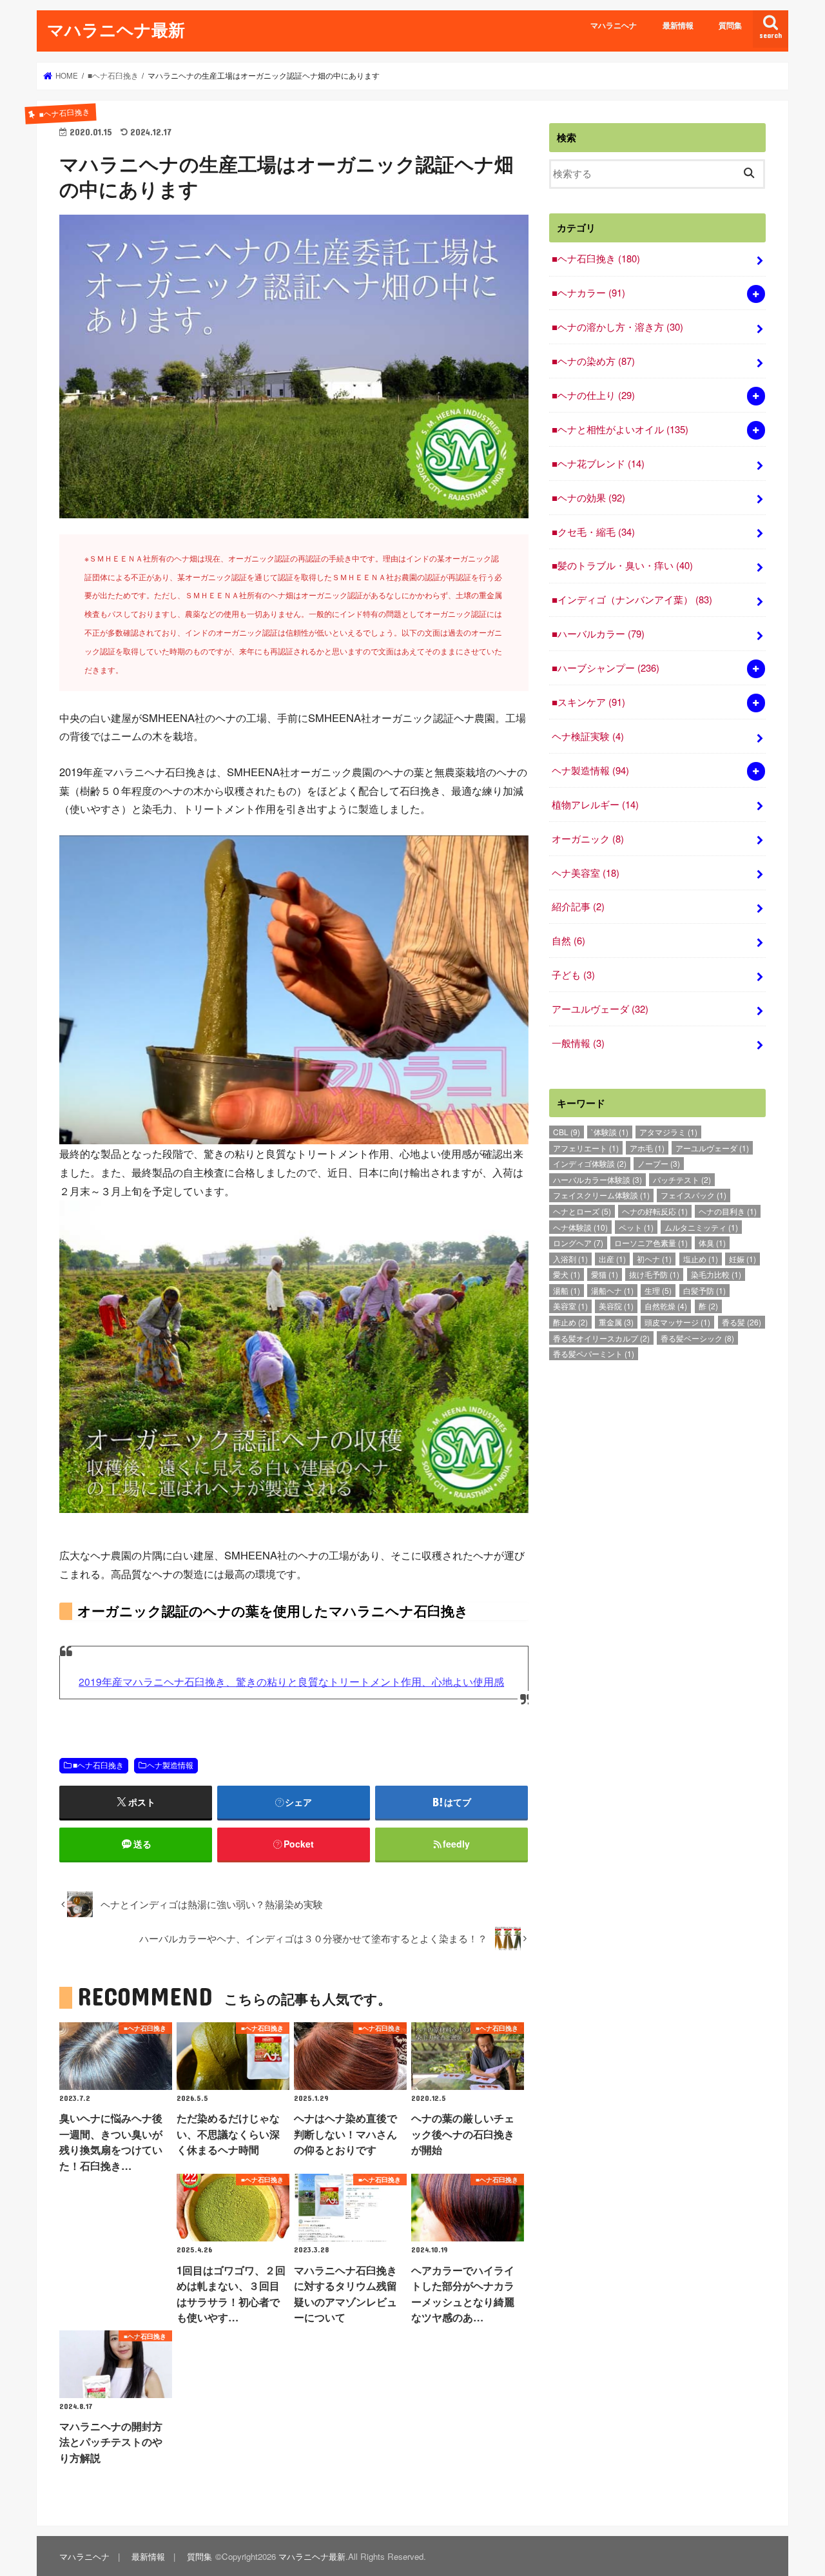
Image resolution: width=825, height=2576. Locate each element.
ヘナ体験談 (580, 1227)
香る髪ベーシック (697, 1338)
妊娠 (742, 1259)
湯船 (567, 1290)
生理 (658, 1290)
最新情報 (678, 25)
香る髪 (742, 1322)
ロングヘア (578, 1243)
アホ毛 (647, 1148)
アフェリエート (586, 1148)
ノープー (659, 1163)
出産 (612, 1259)
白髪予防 (704, 1290)
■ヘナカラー (588, 292)
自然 (568, 940)
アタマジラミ (668, 1132)
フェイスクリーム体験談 (601, 1195)
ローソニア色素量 (651, 1243)
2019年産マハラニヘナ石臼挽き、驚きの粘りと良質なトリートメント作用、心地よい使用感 (291, 1681)
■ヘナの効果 (588, 497)
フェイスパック (694, 1195)
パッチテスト (682, 1179)
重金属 (616, 1322)
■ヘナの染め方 (593, 361)
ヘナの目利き (728, 1211)
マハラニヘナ (614, 25)
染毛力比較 (716, 1274)
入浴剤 (570, 1259)
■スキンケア (588, 702)
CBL (567, 1132)
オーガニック (588, 838)
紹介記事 (578, 906)
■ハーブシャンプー (606, 668)
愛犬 (567, 1274)
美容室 (570, 1306)
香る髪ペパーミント (594, 1353)
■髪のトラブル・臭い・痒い (622, 565)
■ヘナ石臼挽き (98, 1765)
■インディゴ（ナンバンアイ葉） (632, 599)
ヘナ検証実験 (588, 736)
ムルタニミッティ (701, 1227)
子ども (573, 974)
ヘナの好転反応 (655, 1211)
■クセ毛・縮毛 (593, 532)
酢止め (570, 1322)
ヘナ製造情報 (170, 1765)
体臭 (712, 1243)
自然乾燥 (666, 1306)
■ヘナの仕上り (593, 395)
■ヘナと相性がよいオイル (620, 429)
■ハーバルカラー (598, 633)
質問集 (730, 25)
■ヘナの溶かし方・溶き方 (617, 327)
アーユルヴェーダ (600, 1009)
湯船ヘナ (612, 1290)
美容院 (616, 1306)
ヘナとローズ (582, 1211)
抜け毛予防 (654, 1274)
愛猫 (605, 1274)
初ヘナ (654, 1259)
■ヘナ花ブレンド (598, 463)
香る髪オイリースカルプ (601, 1338)
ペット (636, 1227)
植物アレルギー (595, 804)
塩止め (701, 1259)
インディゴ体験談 (590, 1163)
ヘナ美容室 (586, 873)
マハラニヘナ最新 (116, 29)
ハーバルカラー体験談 (597, 1179)
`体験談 (610, 1132)
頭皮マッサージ (677, 1322)
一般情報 (578, 1043)
